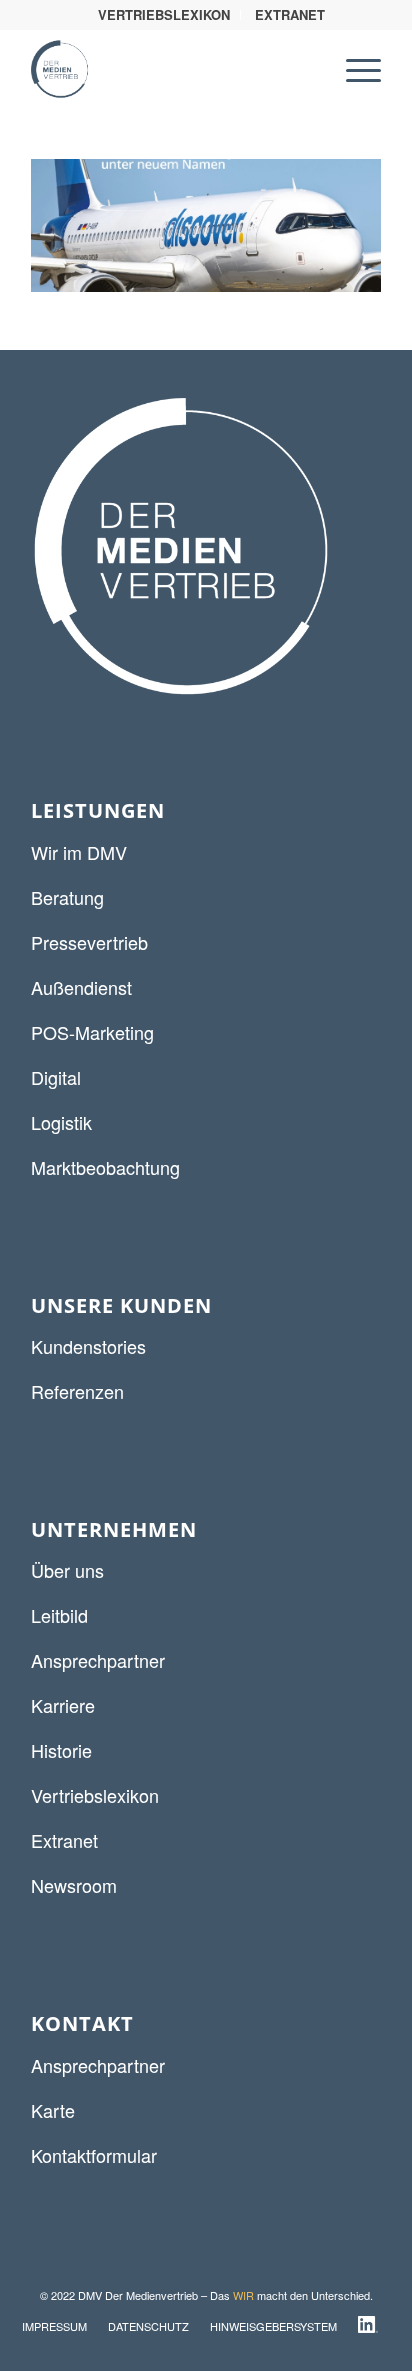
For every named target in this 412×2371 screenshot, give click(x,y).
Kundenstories (88, 1346)
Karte (53, 2110)
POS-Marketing (92, 1032)
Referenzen (77, 1391)
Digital (56, 1077)
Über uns (67, 1570)
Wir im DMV (79, 852)
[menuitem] (164, 15)
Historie (61, 1750)
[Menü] (353, 69)
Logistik (61, 1122)
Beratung (67, 897)
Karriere (63, 1705)
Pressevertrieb (89, 942)
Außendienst (81, 987)
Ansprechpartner (98, 1660)
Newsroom (74, 1885)
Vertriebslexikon (95, 1795)
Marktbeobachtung (105, 1167)
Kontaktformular (94, 2155)
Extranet (64, 1840)
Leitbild (59, 1615)
